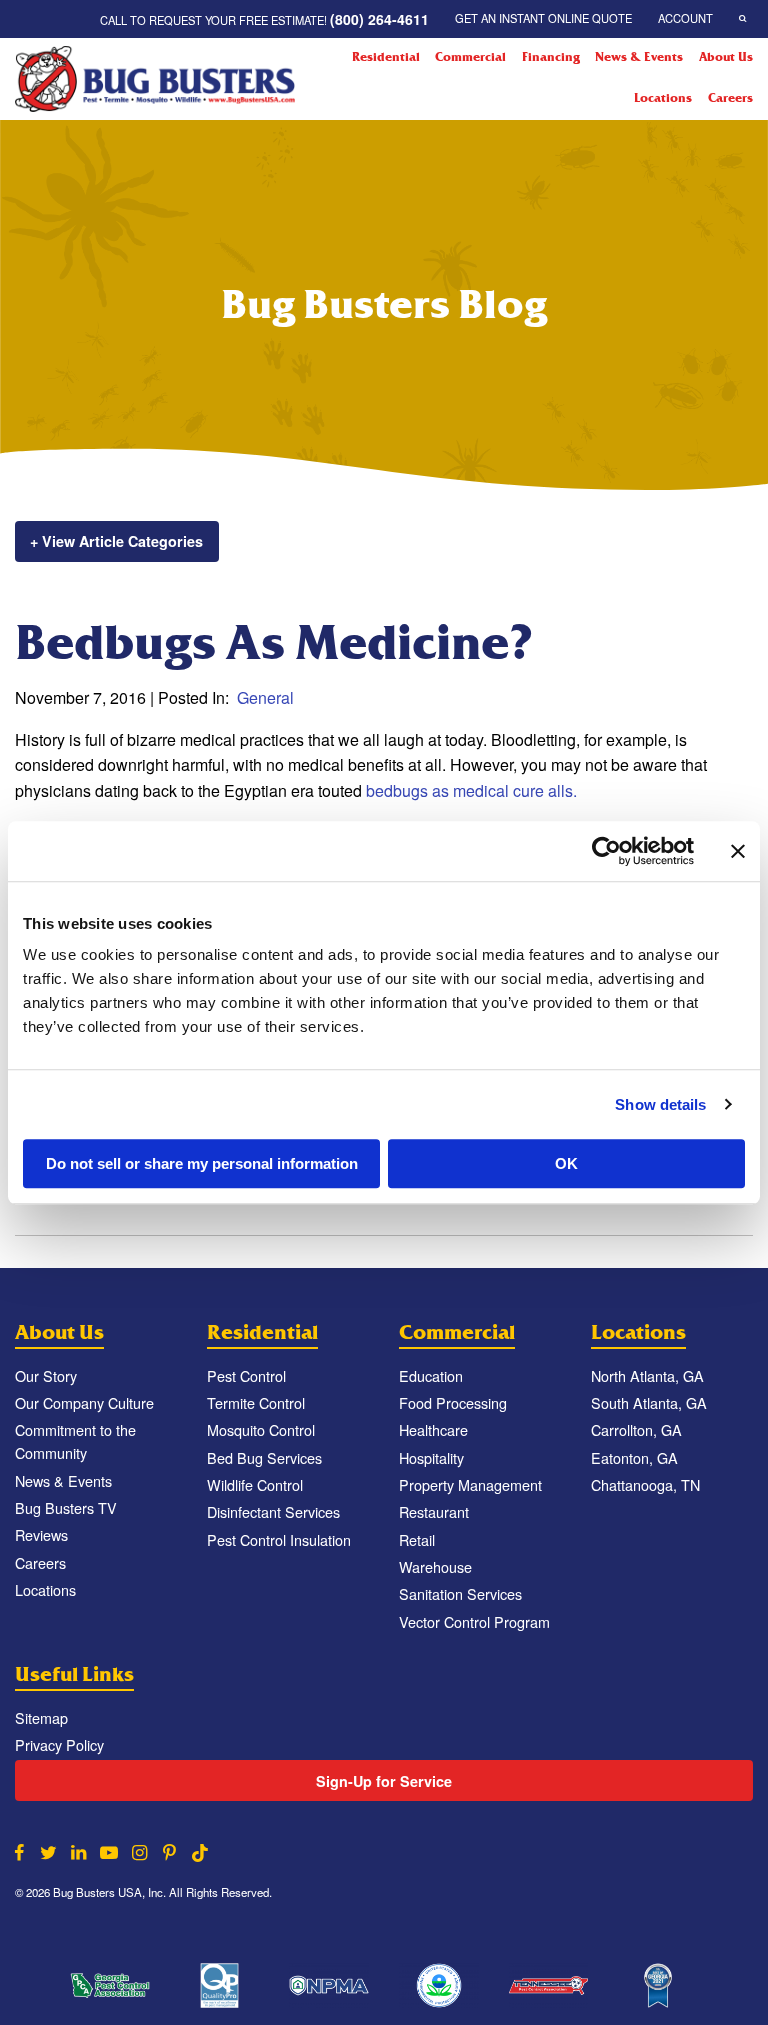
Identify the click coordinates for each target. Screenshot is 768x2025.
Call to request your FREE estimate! (264, 19)
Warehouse (435, 1566)
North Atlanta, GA (647, 1375)
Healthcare (433, 1429)
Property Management (470, 1484)
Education (431, 1375)
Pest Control (246, 1375)
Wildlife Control (255, 1484)
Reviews (41, 1534)
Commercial (470, 57)
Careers (730, 98)
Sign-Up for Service (384, 1781)
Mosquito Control (261, 1429)
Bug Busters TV (66, 1507)
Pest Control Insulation (279, 1539)
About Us (726, 57)
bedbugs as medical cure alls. (471, 790)
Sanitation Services (460, 1593)
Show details (660, 1104)
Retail (417, 1539)
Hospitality (431, 1457)
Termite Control (256, 1402)
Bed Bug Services (264, 1457)
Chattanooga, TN (645, 1484)
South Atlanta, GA (649, 1402)
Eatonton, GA (634, 1457)
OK (566, 1163)
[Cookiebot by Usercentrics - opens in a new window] (606, 851)
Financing (551, 57)
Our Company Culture (84, 1402)
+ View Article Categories (116, 541)
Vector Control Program (474, 1621)
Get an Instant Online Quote (543, 18)
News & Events (639, 57)
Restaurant (434, 1511)
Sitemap (41, 1717)
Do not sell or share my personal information (202, 1163)
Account (685, 18)
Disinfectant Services (273, 1511)
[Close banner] (738, 851)
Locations (663, 98)
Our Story (46, 1375)
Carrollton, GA (636, 1429)
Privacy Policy (59, 1744)
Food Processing (453, 1402)
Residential (386, 57)
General (265, 697)
